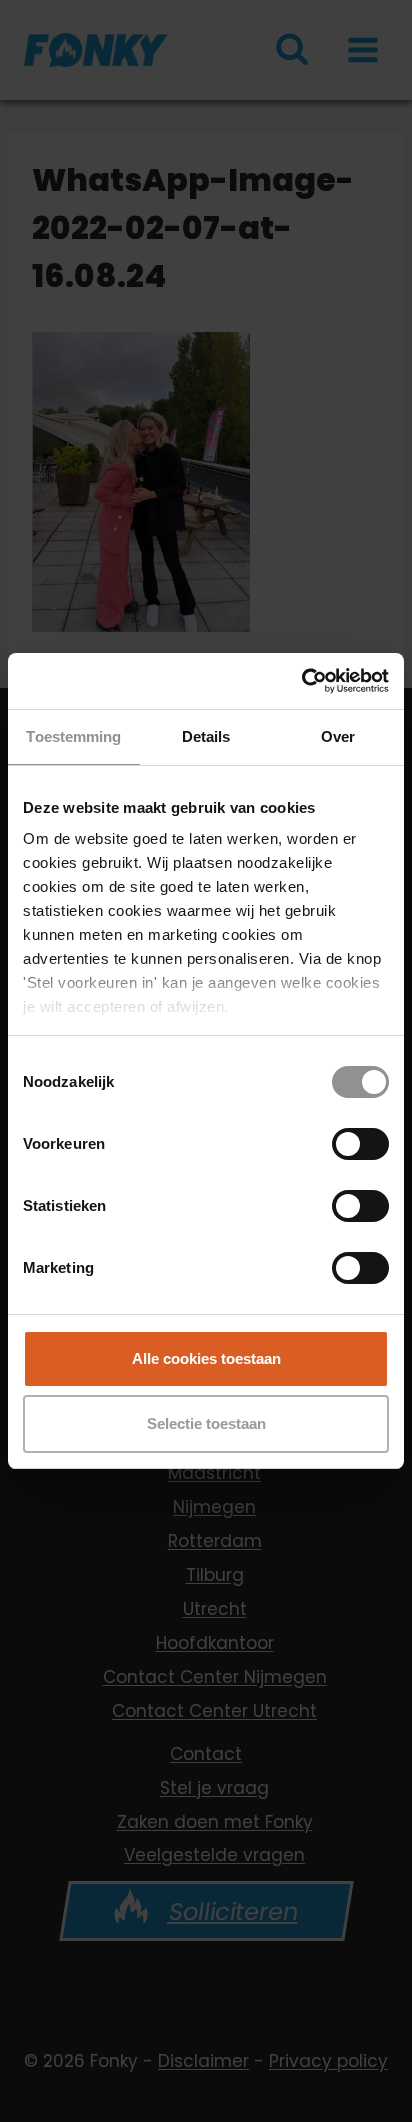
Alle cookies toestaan (206, 1358)
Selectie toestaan (206, 1423)
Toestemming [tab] (73, 736)
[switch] (360, 1144)
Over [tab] (338, 736)
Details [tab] (206, 736)
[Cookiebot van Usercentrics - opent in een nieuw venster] (301, 681)
